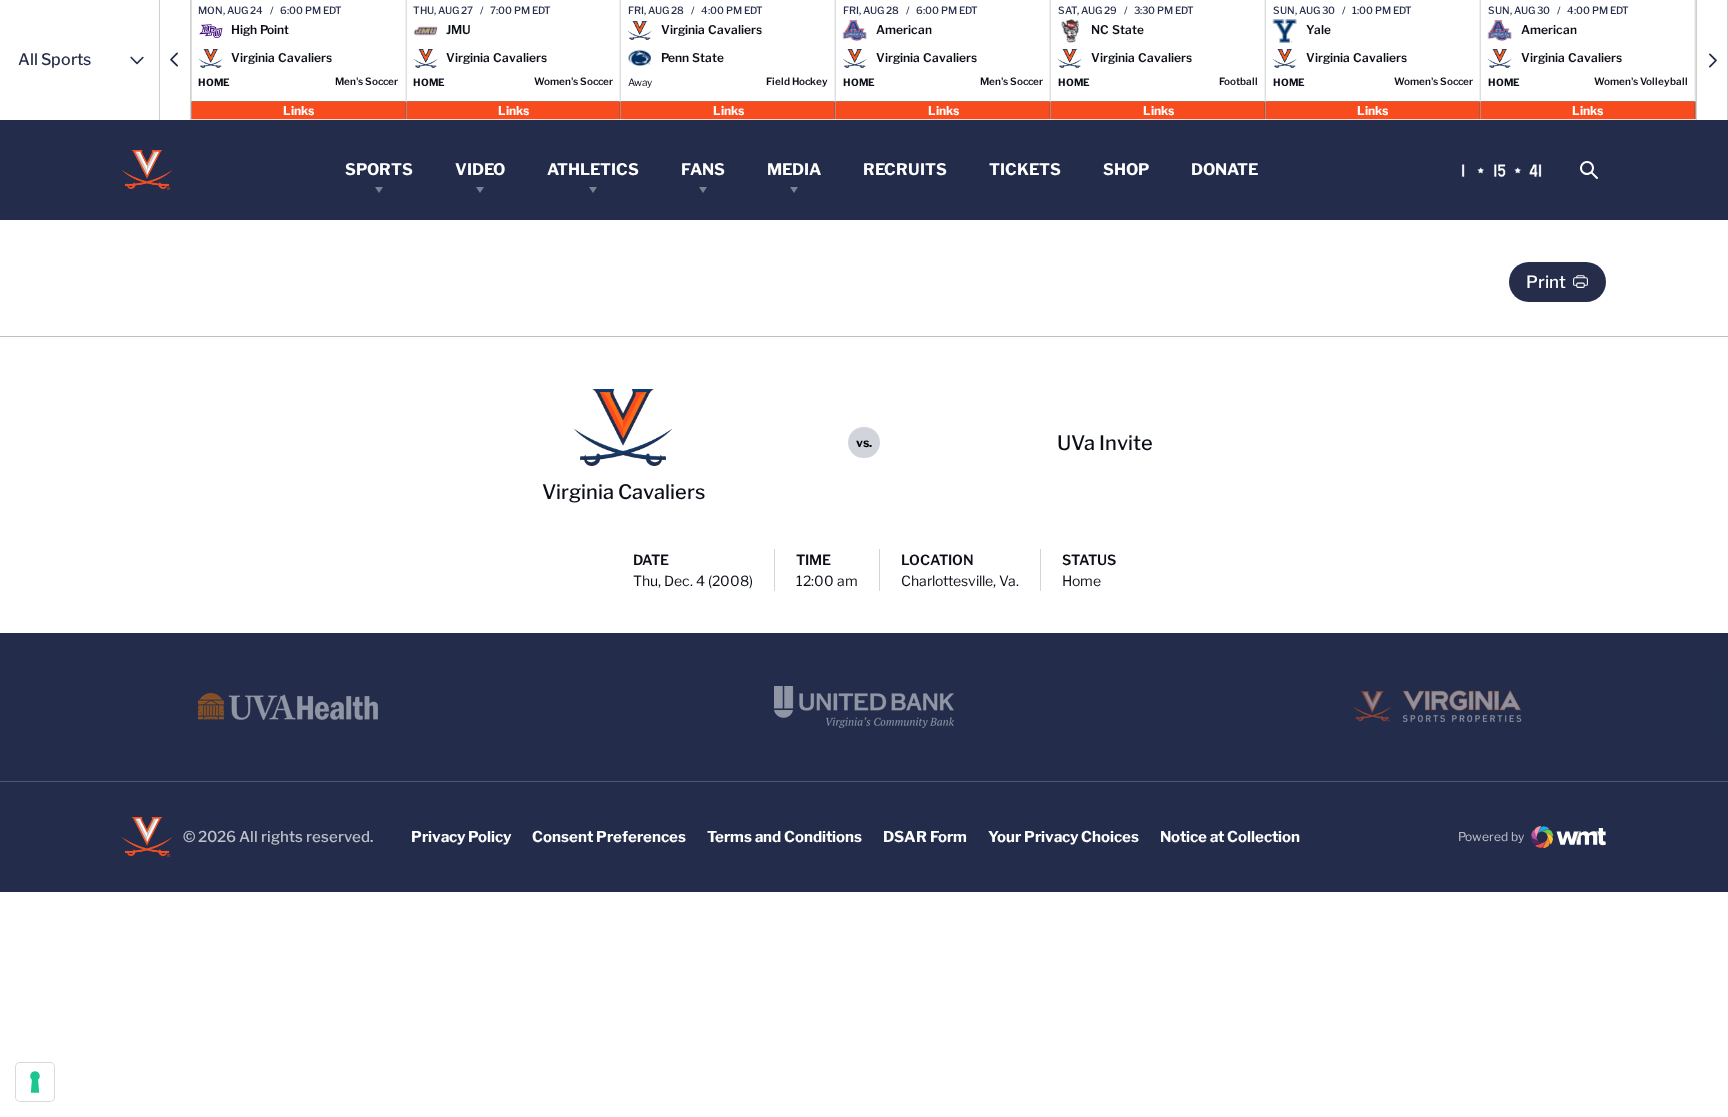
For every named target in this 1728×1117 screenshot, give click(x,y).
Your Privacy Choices (1063, 837)
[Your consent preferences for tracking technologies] (35, 1082)
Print (1546, 282)
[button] (175, 60)
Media (794, 169)
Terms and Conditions (784, 837)
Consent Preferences (609, 837)
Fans (703, 169)
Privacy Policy (461, 837)
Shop (1126, 169)
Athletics (593, 169)
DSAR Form (925, 837)
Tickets (1025, 169)
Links (298, 109)
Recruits (905, 169)
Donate (1224, 169)
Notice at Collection (1230, 837)
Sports (379, 169)
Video (480, 169)
